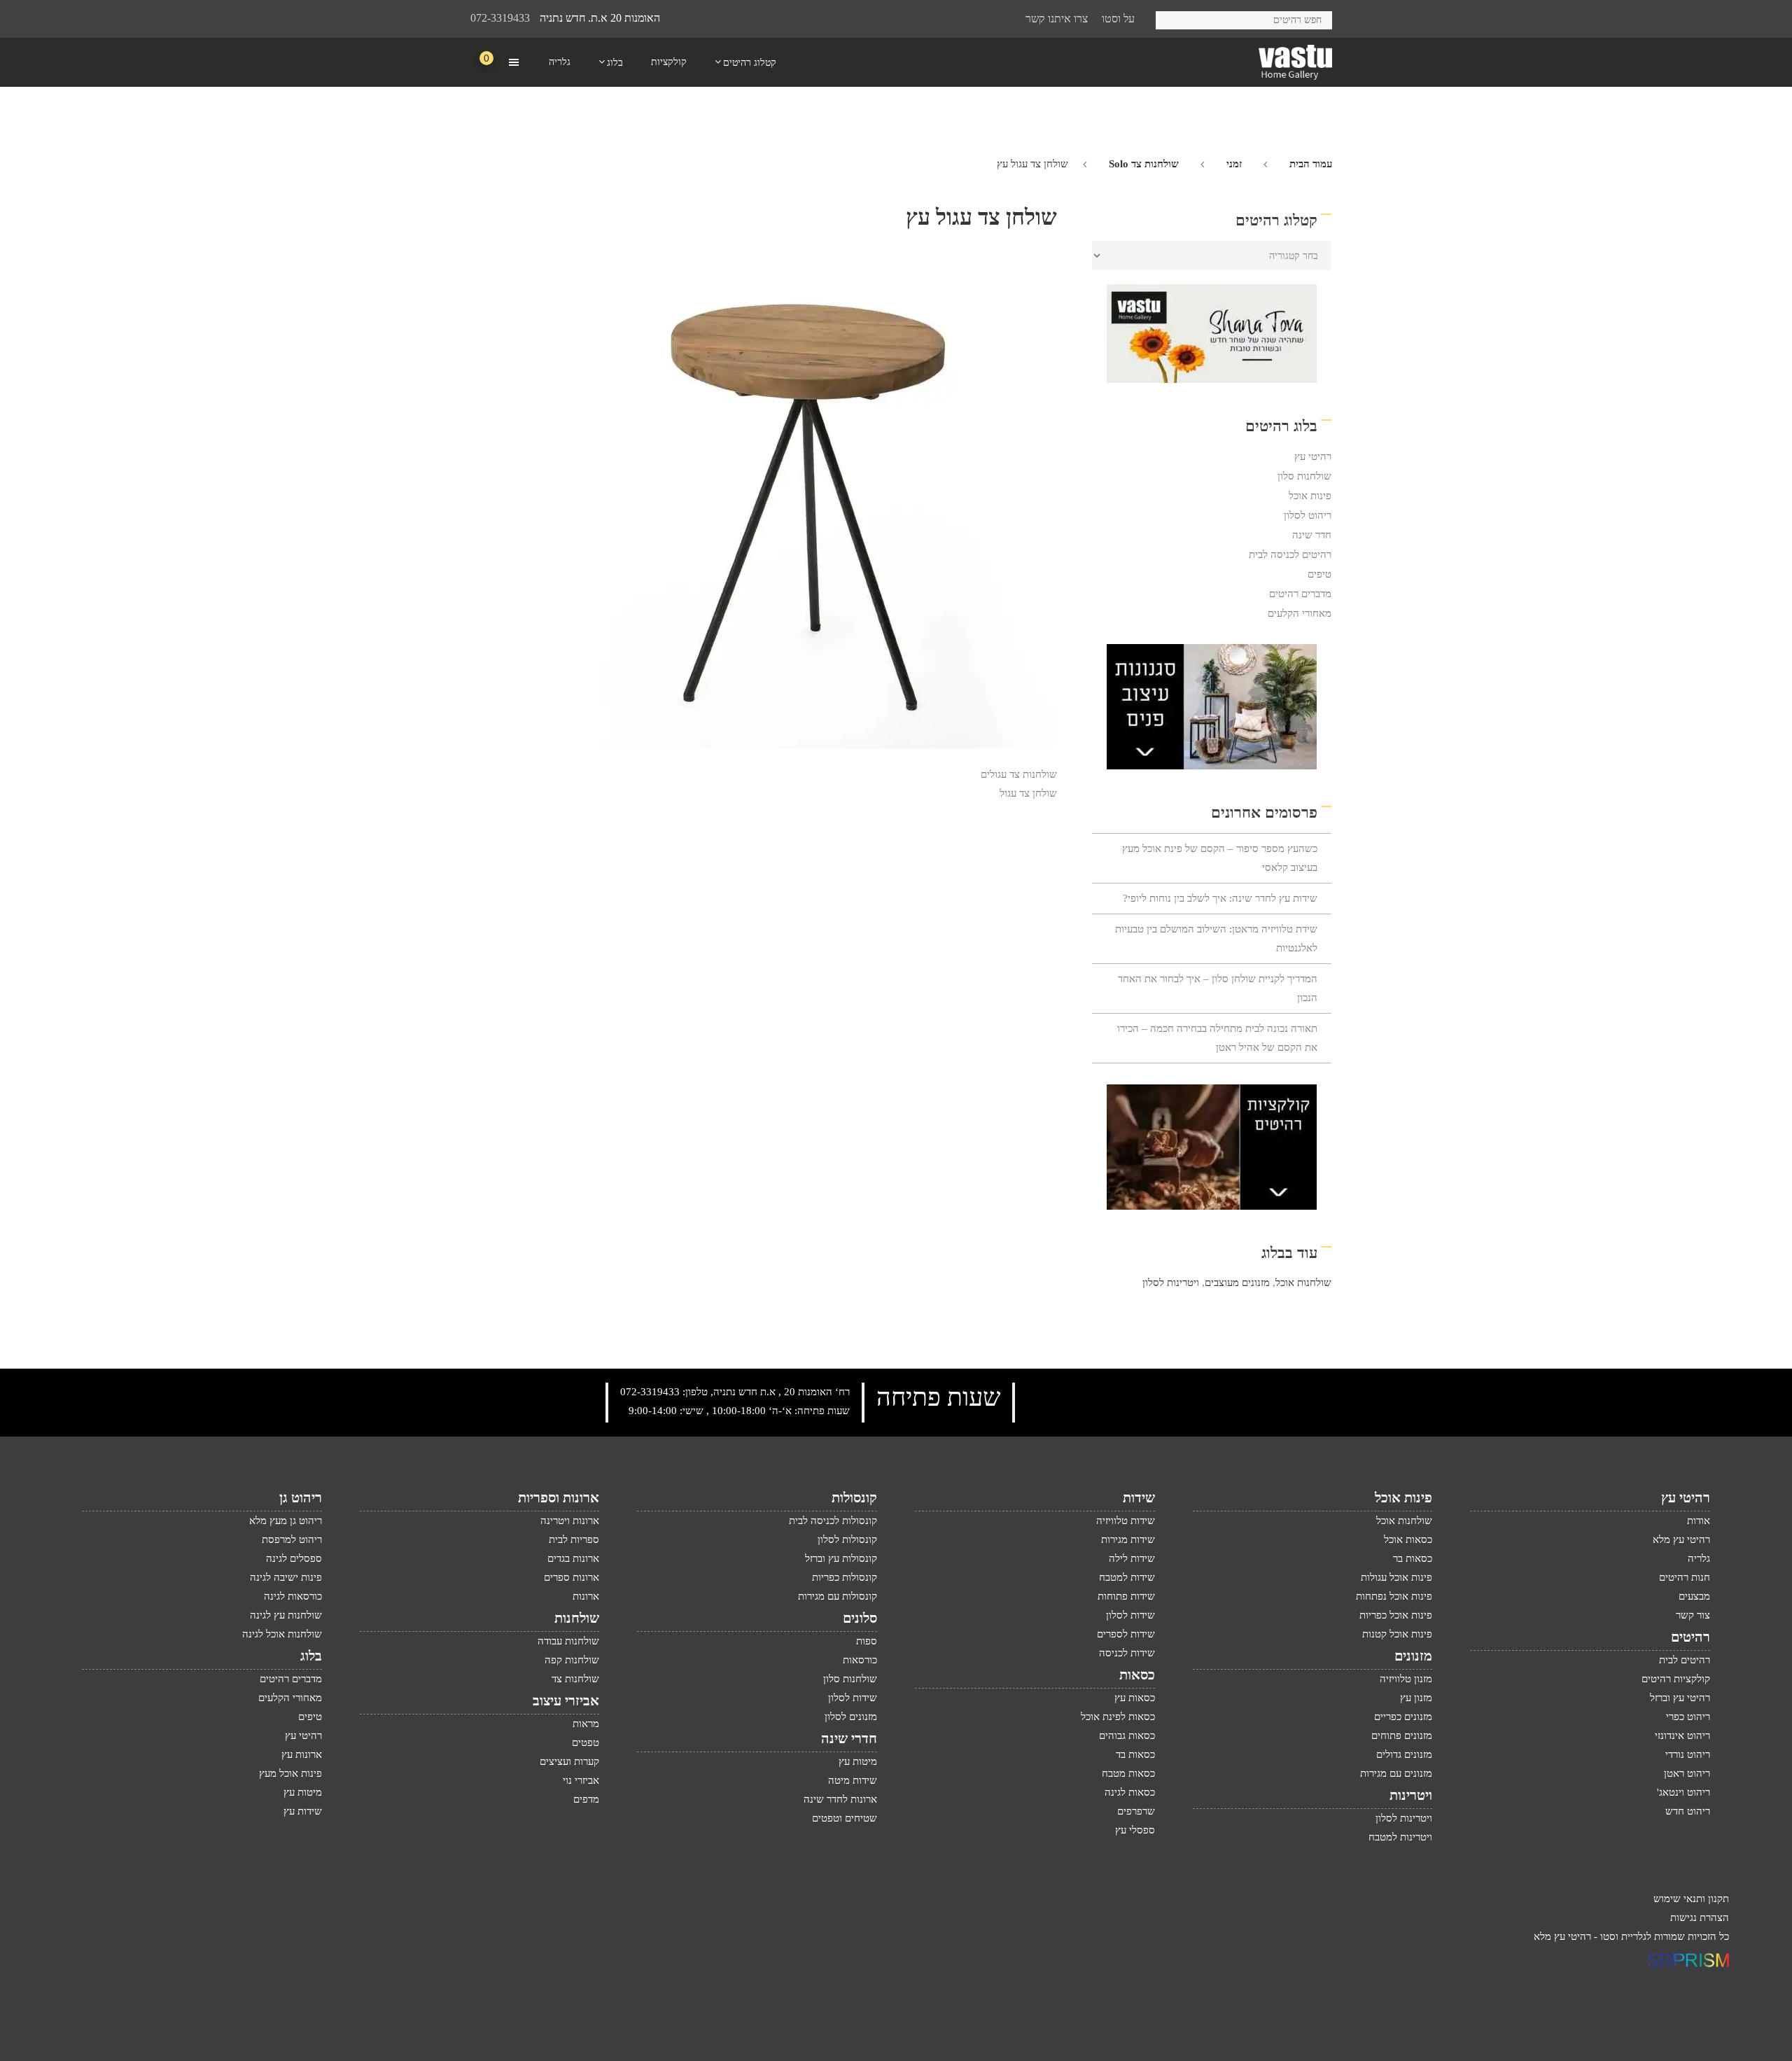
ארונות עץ (302, 1754)
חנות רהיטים (1685, 1577)
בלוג (311, 1656)
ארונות (586, 1596)
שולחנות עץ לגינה (286, 1615)
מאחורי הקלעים (1300, 613)
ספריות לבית (574, 1539)
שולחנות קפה (572, 1660)
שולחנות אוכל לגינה (282, 1634)
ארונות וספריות (559, 1497)
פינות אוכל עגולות (1396, 1577)
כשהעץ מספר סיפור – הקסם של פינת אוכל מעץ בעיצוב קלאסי (1220, 858)
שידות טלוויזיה (1126, 1521)
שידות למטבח (1127, 1577)
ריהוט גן (301, 1497)
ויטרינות (1411, 1795)
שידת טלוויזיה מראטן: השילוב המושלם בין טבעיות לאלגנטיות (1216, 938)
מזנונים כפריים (1403, 1717)
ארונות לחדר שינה (840, 1799)
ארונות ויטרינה (570, 1521)
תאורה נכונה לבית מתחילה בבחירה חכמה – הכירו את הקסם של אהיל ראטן (1217, 1038)
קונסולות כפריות (845, 1577)
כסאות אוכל (1408, 1539)
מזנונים (1413, 1656)
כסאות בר (1413, 1558)
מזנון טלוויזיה (1406, 1679)
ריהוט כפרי (1688, 1717)
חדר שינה (1312, 535)
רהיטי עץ (1313, 456)
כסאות (1137, 1675)
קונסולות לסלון (847, 1539)
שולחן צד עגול (1028, 793)
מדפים (586, 1799)
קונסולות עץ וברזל (841, 1558)
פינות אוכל (1310, 496)
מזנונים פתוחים (1402, 1735)
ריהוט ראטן (1687, 1773)
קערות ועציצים (569, 1761)
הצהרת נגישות (1700, 1917)
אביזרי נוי (581, 1780)
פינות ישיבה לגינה (286, 1577)
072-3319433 (500, 18)
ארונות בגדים (573, 1558)
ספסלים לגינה (294, 1558)
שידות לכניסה (1127, 1653)
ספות (867, 1641)
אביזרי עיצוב (566, 1700)
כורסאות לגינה (293, 1596)
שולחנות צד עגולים (1019, 774)
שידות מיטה (853, 1780)
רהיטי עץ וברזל (1680, 1698)
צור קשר (1693, 1615)
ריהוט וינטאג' (1683, 1792)
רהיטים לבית (1685, 1660)
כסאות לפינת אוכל (1118, 1717)
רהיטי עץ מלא (1681, 1539)
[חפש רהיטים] (1171, 18)
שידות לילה (1132, 1558)
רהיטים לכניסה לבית (1290, 554)
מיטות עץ (858, 1761)
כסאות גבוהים (1127, 1735)
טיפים (1319, 574)
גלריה (1699, 1558)
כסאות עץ (1135, 1698)
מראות (586, 1724)
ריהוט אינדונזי (1682, 1735)
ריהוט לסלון (1308, 515)
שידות (1139, 1497)
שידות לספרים (1126, 1634)
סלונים (860, 1618)
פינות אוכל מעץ (290, 1773)
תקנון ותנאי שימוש (1691, 1899)
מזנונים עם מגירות (1396, 1773)
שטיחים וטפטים (845, 1818)
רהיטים (1690, 1637)
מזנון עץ (1416, 1698)
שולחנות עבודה (568, 1641)
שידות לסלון (1130, 1615)
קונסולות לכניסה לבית (833, 1521)
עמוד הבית (1311, 164)
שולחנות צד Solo (1144, 164)
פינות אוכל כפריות (1396, 1615)
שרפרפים (1136, 1811)
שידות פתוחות (1126, 1596)
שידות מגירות (1128, 1539)
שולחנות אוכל (1303, 1283)
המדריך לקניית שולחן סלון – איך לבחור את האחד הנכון (1218, 988)
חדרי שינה (849, 1738)
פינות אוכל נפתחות (1394, 1596)
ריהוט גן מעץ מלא (286, 1521)
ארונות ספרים (572, 1577)
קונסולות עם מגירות (838, 1596)
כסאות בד (1135, 1754)
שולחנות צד (575, 1679)
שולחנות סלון (1304, 476)
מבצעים (1694, 1596)
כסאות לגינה (1130, 1792)
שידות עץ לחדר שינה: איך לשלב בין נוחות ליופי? (1220, 898)
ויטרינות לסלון (1171, 1283)
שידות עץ (303, 1811)
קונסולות (854, 1497)
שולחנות (577, 1618)
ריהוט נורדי (1688, 1754)
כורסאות (860, 1660)
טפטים (586, 1742)
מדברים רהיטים (1300, 594)
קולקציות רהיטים (1676, 1679)
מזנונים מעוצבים (1237, 1283)
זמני (1234, 164)
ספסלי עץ (1135, 1830)
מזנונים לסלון (851, 1717)
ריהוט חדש (1688, 1811)
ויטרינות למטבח (1400, 1837)
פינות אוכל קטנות (1397, 1634)
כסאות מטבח (1128, 1773)
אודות (1699, 1521)
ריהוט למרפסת (292, 1539)
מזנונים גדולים (1404, 1754)
